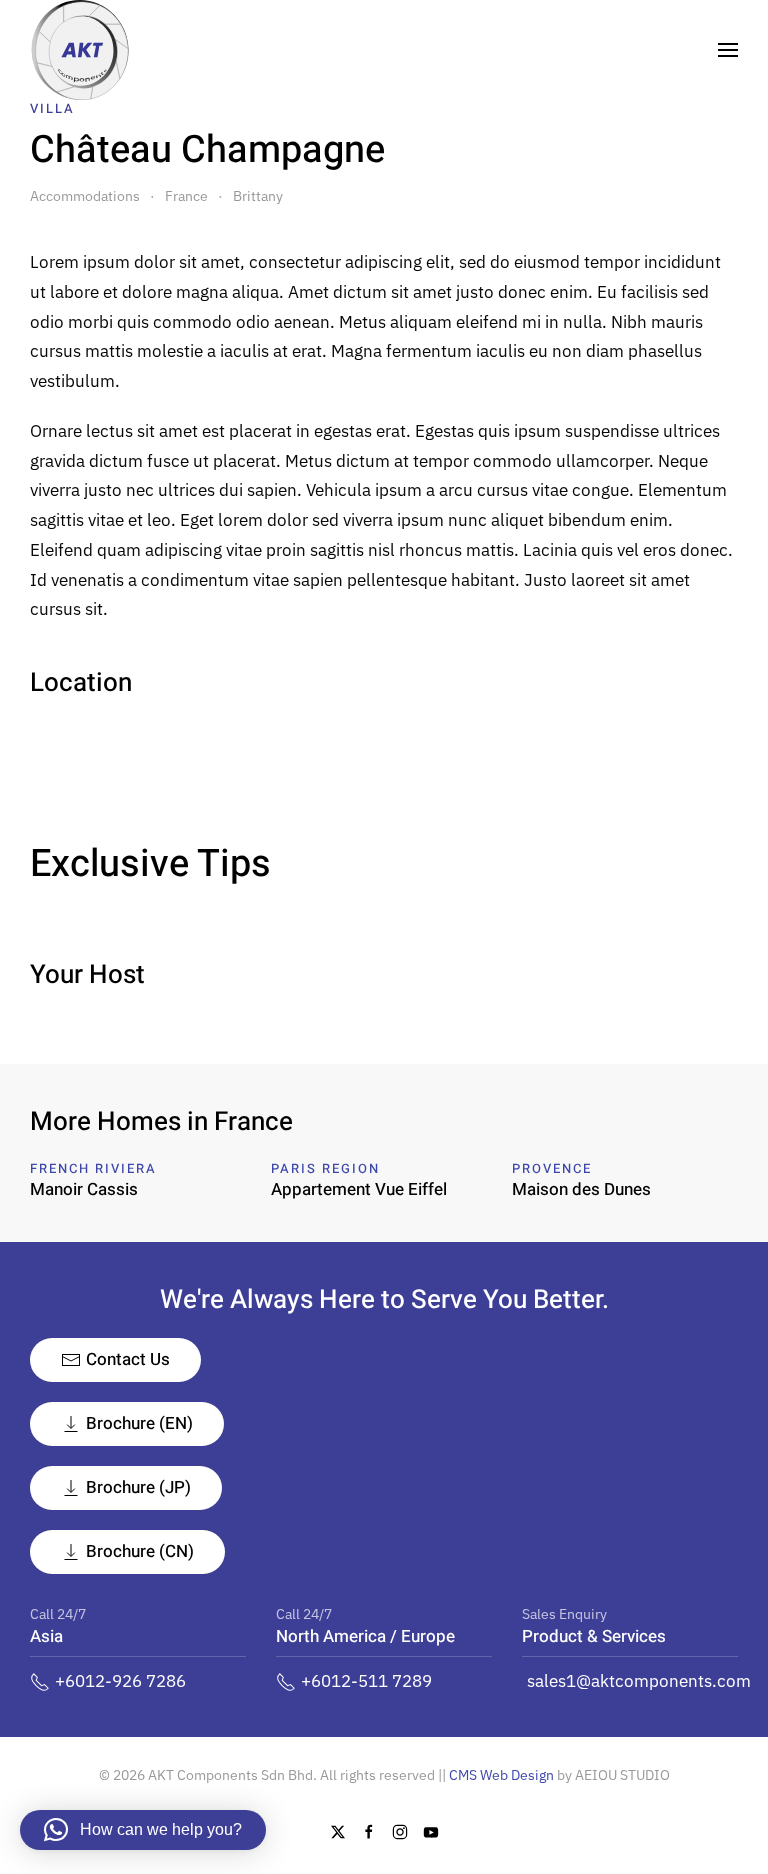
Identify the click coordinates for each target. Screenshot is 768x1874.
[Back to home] (80, 50)
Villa (52, 108)
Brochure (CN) (140, 1551)
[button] (728, 50)
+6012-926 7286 (120, 1681)
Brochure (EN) (139, 1423)
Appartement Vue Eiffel (359, 1189)
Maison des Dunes (581, 1189)
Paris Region (325, 1168)
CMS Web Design (501, 1775)
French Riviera (93, 1168)
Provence (552, 1168)
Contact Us (128, 1359)
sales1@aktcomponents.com (639, 1681)
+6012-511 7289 (366, 1681)
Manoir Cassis (84, 1189)
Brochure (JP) (138, 1487)
